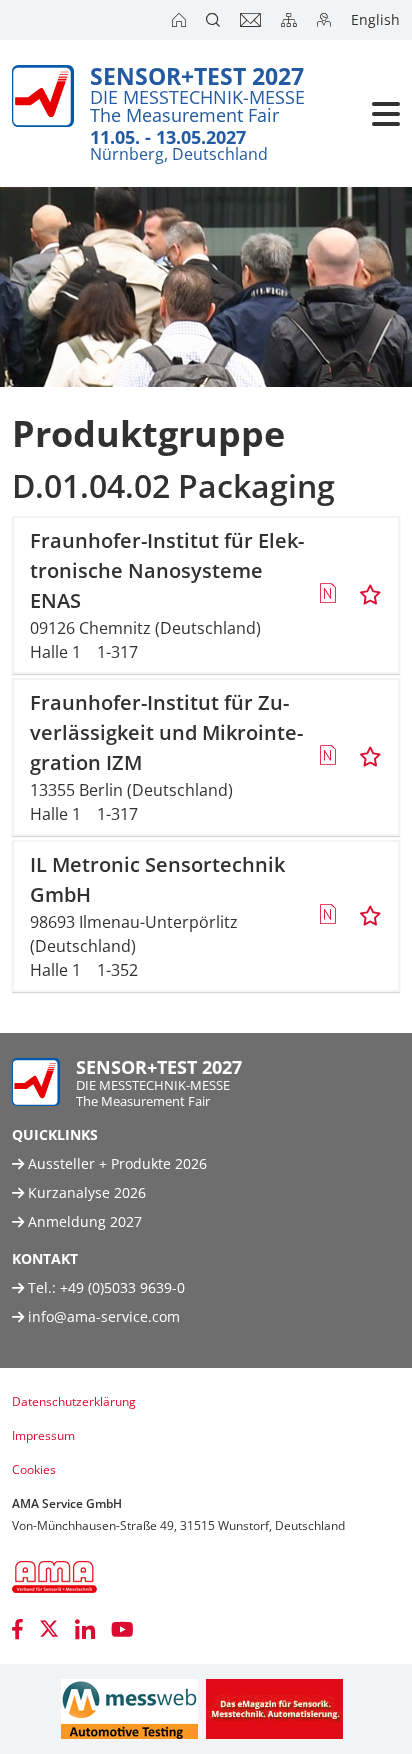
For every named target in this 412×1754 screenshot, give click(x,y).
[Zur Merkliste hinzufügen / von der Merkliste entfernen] (370, 595)
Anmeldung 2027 (83, 1221)
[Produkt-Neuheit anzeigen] (327, 595)
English (375, 19)
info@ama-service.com (104, 1316)
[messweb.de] (129, 1709)
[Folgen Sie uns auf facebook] (17, 1629)
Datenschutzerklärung (74, 1401)
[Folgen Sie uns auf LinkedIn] (85, 1629)
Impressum (43, 1435)
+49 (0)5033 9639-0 (122, 1287)
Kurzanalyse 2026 (85, 1192)
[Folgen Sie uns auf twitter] (49, 1629)
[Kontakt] (252, 20)
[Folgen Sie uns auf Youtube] (122, 1629)
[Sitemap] (291, 20)
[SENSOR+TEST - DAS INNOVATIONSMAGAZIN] (274, 1709)
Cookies (34, 1469)
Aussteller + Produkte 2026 (115, 1163)
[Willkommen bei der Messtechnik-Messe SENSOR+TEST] (181, 20)
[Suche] (215, 20)
